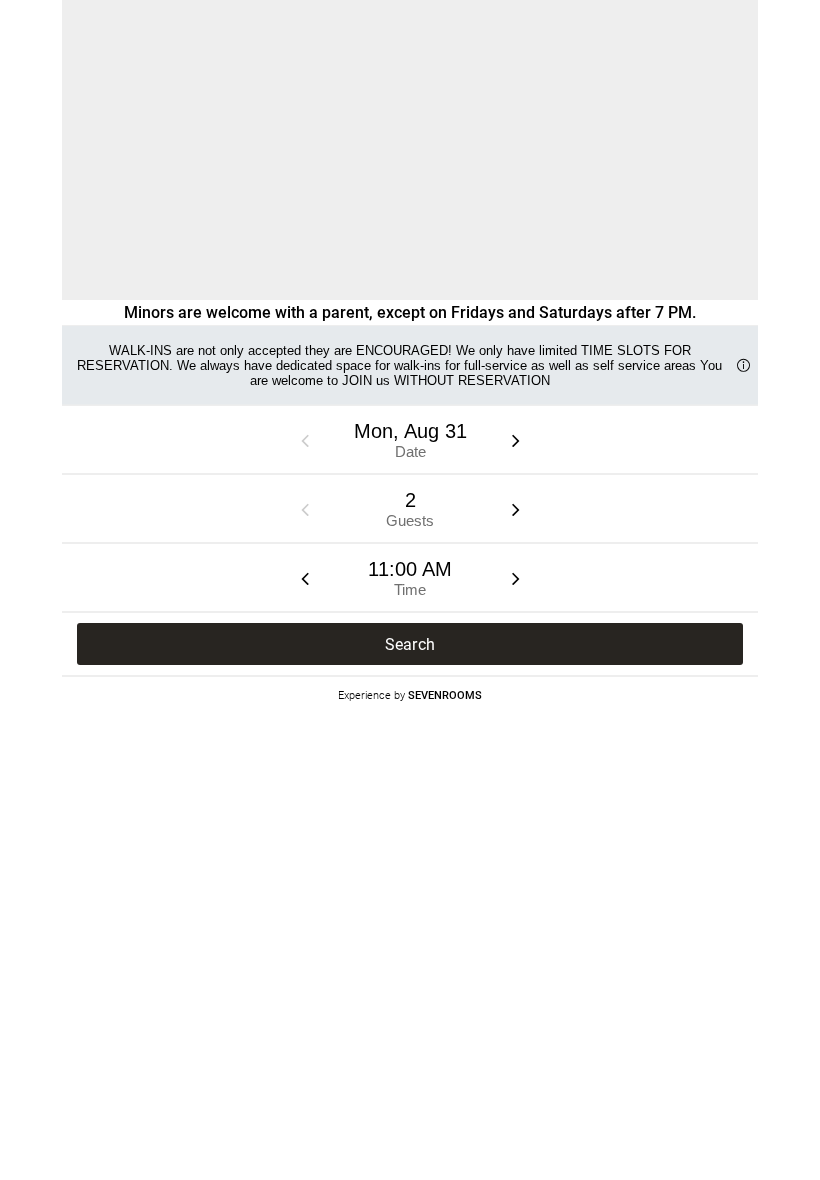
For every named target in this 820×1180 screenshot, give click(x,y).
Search (410, 644)
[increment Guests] (516, 509)
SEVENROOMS (445, 694)
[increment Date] (516, 440)
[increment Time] (516, 578)
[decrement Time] (305, 578)
